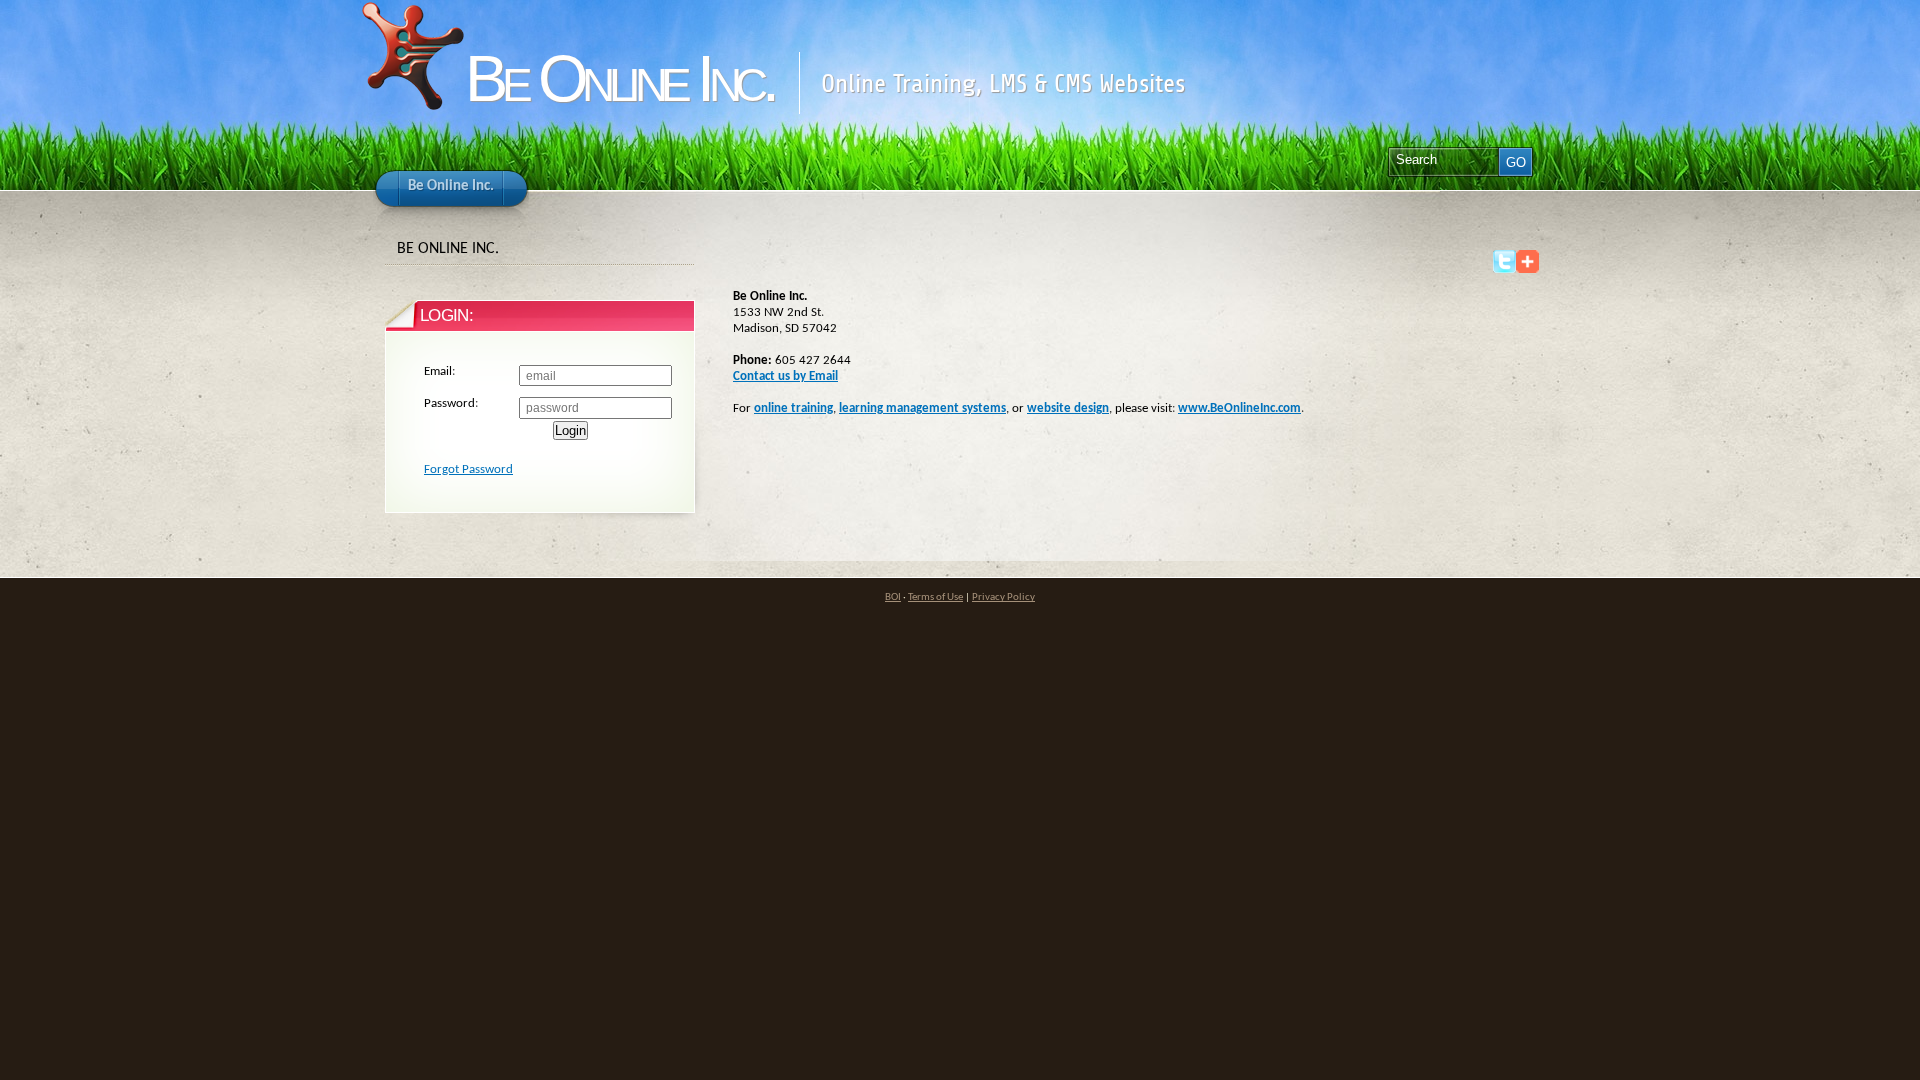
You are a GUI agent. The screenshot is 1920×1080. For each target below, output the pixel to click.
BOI (893, 597)
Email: (439, 371)
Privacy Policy (1003, 597)
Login (570, 430)
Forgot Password (468, 469)
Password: (451, 403)
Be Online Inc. (619, 78)
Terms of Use (935, 597)
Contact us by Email (785, 376)
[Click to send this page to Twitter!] (1504, 269)
